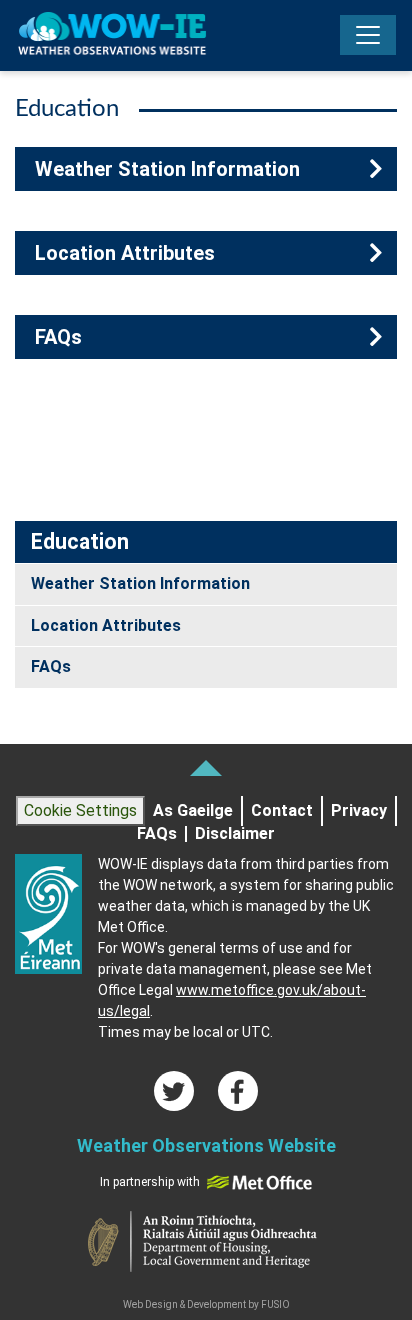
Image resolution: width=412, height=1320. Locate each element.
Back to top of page (206, 768)
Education (80, 541)
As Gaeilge (193, 811)
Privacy (359, 811)
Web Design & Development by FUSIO (206, 1304)
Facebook (238, 1091)
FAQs (58, 337)
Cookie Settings (80, 810)
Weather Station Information (167, 169)
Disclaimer (235, 834)
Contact (282, 811)
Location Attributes (125, 253)
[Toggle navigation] (368, 35)
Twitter (174, 1091)
